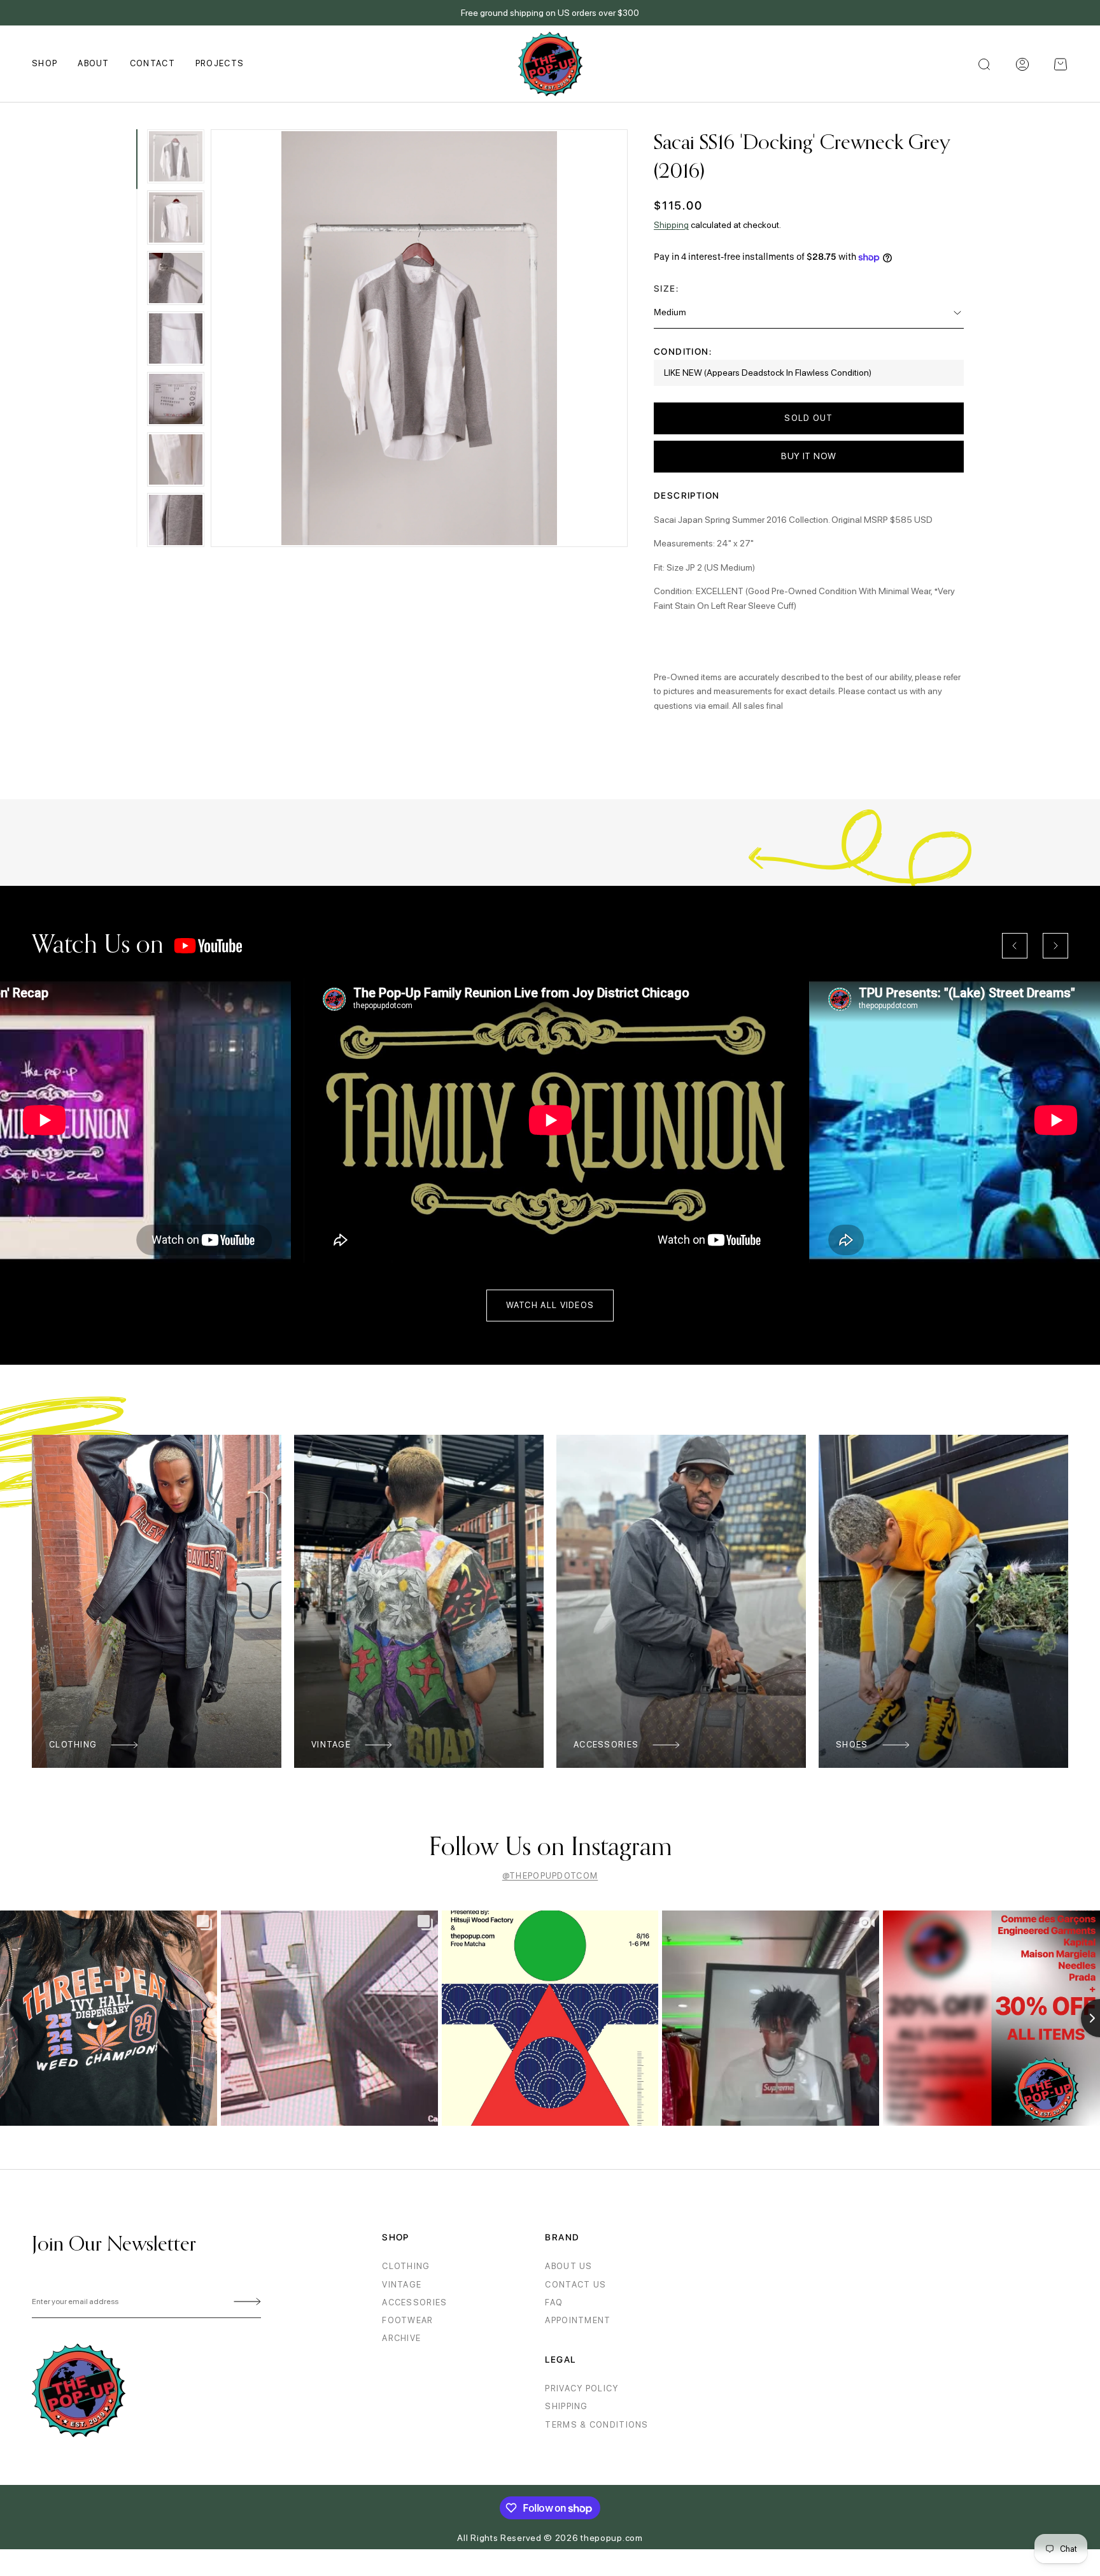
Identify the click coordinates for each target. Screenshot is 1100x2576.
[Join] (245, 2302)
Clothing (73, 1745)
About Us (568, 2266)
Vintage (331, 1745)
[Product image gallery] (420, 338)
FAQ (554, 2302)
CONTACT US (575, 2285)
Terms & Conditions (596, 2425)
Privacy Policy (582, 2388)
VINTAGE (402, 2285)
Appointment (578, 2320)
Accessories (606, 1745)
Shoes (852, 1745)
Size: (666, 288)
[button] (1061, 64)
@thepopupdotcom (550, 1876)
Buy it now (809, 456)
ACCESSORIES (414, 2302)
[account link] (1022, 64)
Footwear (407, 2320)
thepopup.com (611, 2538)
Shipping (671, 225)
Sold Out (808, 418)
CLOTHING (406, 2266)
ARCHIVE (401, 2338)
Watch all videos (550, 1305)
